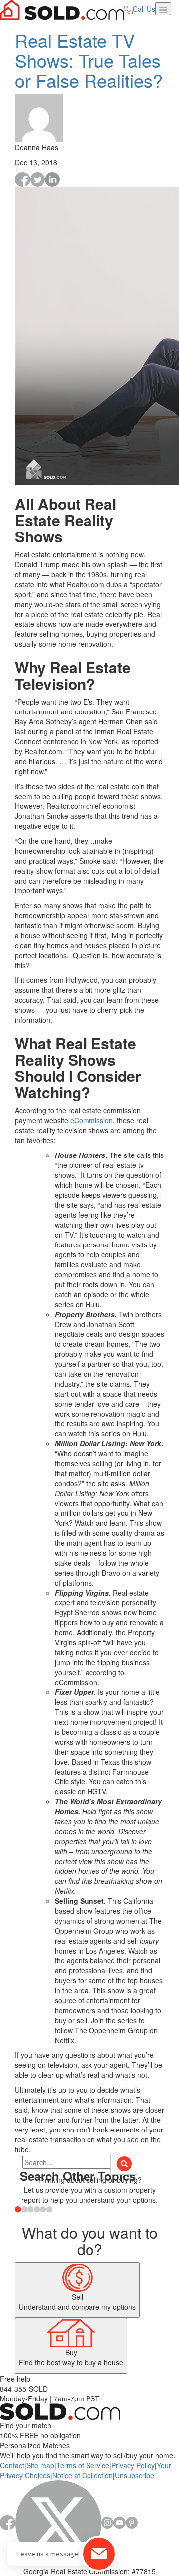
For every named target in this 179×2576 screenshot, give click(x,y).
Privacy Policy (133, 2465)
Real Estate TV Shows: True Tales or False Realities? (89, 60)
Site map (40, 2465)
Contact (12, 2465)
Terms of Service (83, 2465)
